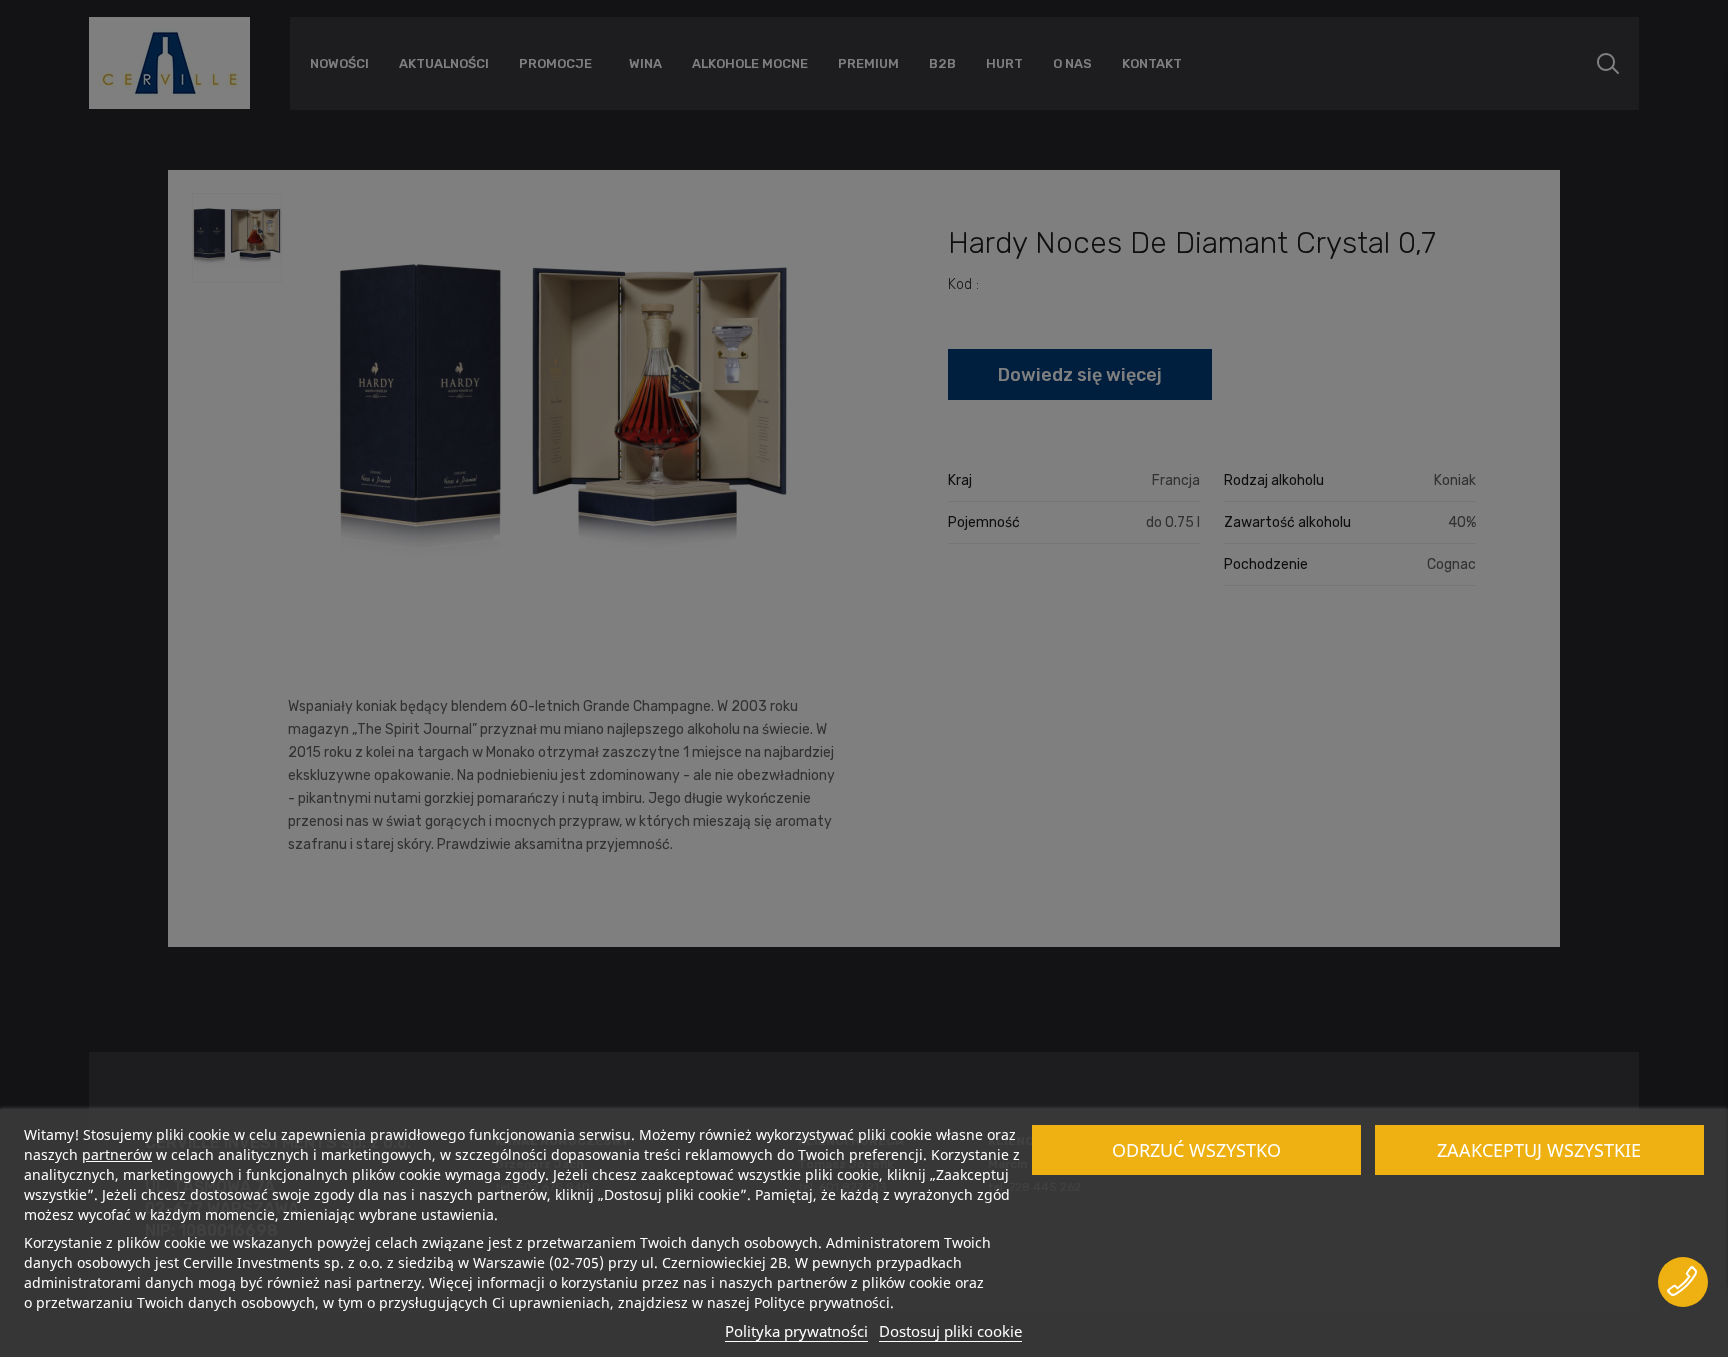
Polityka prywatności (796, 1331)
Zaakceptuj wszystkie (1539, 1150)
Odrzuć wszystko (1196, 1150)
